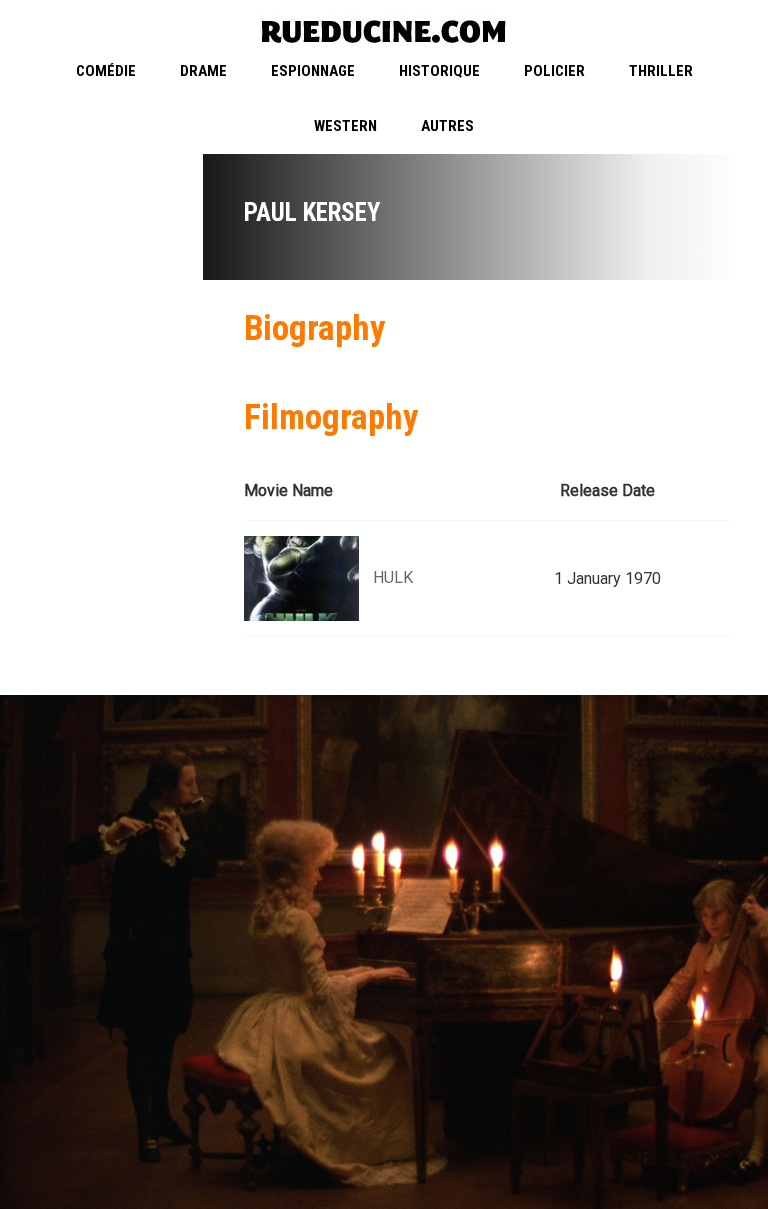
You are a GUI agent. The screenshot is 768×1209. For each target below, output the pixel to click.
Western (345, 126)
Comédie (106, 71)
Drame (203, 71)
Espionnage (313, 71)
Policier (554, 71)
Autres (447, 126)
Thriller (661, 71)
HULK (393, 577)
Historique (439, 71)
